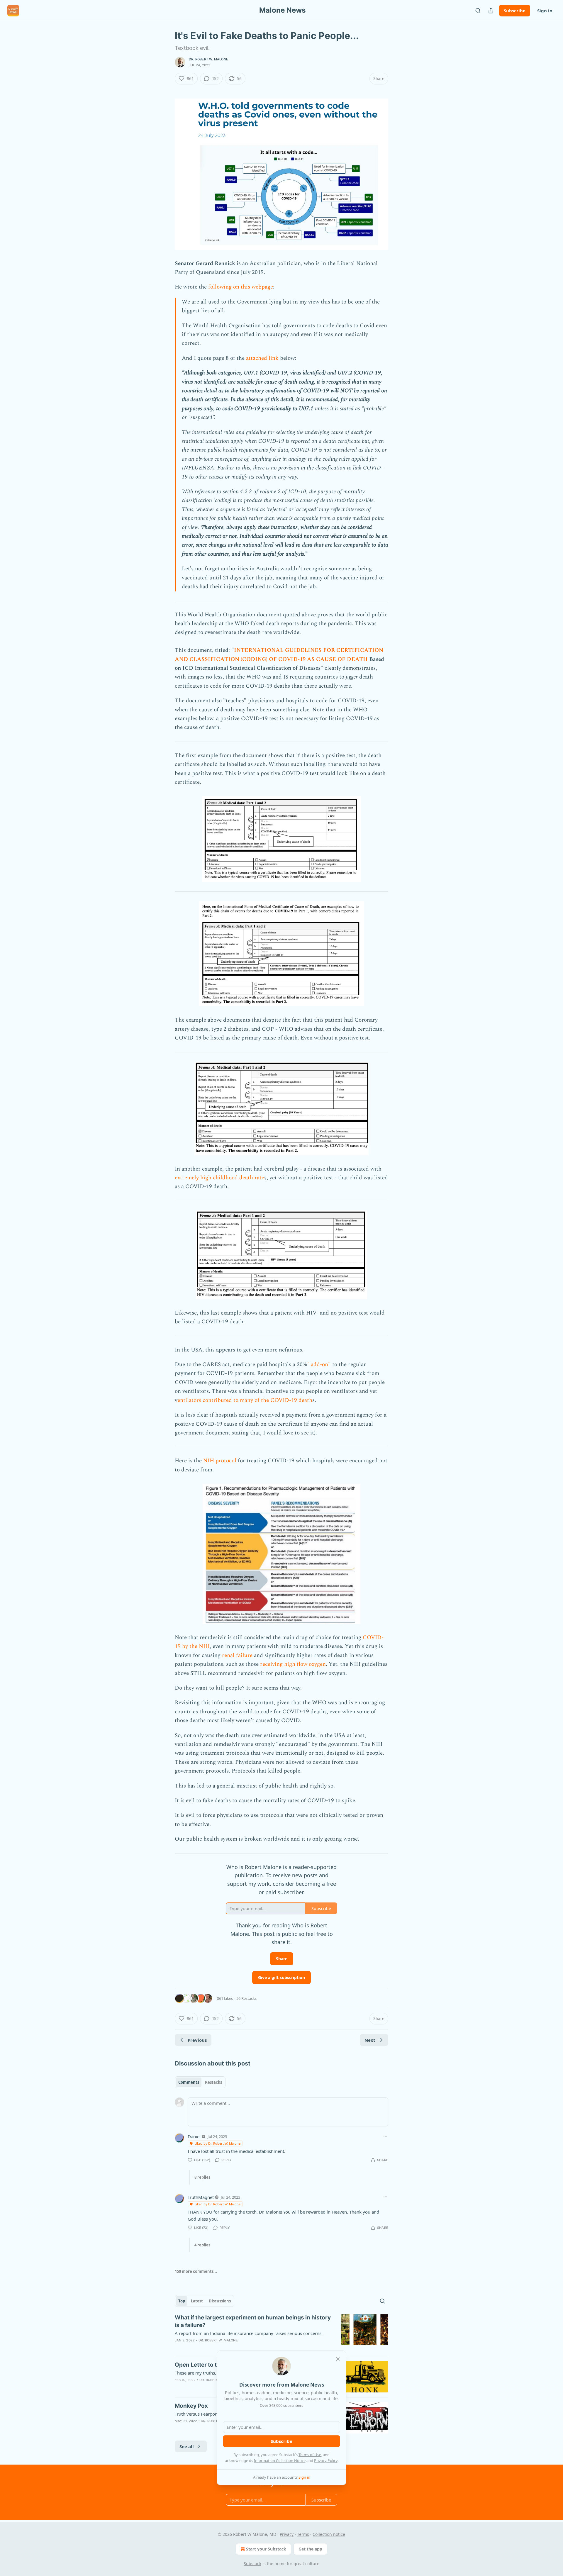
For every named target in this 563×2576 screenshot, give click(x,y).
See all (187, 2446)
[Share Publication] (491, 11)
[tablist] (200, 2082)
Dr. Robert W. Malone (208, 59)
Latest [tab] (197, 2301)
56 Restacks (246, 1998)
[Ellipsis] (385, 2136)
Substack (252, 2564)
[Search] (478, 11)
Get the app (310, 2549)
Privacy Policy (326, 2460)
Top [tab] (182, 2301)
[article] (281, 2333)
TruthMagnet (201, 2197)
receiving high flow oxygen (293, 1664)
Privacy (287, 2534)
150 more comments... (196, 2271)
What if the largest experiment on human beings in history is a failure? (253, 2321)
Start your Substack (266, 2549)
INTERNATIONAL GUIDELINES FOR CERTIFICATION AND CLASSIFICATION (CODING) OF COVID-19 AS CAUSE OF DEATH (279, 655)
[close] (338, 2359)
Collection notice (329, 2534)
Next (370, 2040)
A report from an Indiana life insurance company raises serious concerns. (249, 2333)
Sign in (545, 11)
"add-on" (319, 1365)
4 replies (202, 2245)
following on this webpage (241, 287)
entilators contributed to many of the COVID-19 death (245, 1400)
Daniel (194, 2136)
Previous (197, 2040)
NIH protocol (220, 1461)
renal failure (237, 1655)
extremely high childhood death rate (219, 1178)
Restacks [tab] (213, 2082)
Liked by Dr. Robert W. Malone (217, 2143)
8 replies (202, 2177)
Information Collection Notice (280, 2460)
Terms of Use (310, 2455)
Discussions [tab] (220, 2301)
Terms (303, 2534)
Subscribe (515, 11)
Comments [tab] (189, 2082)
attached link (262, 358)
